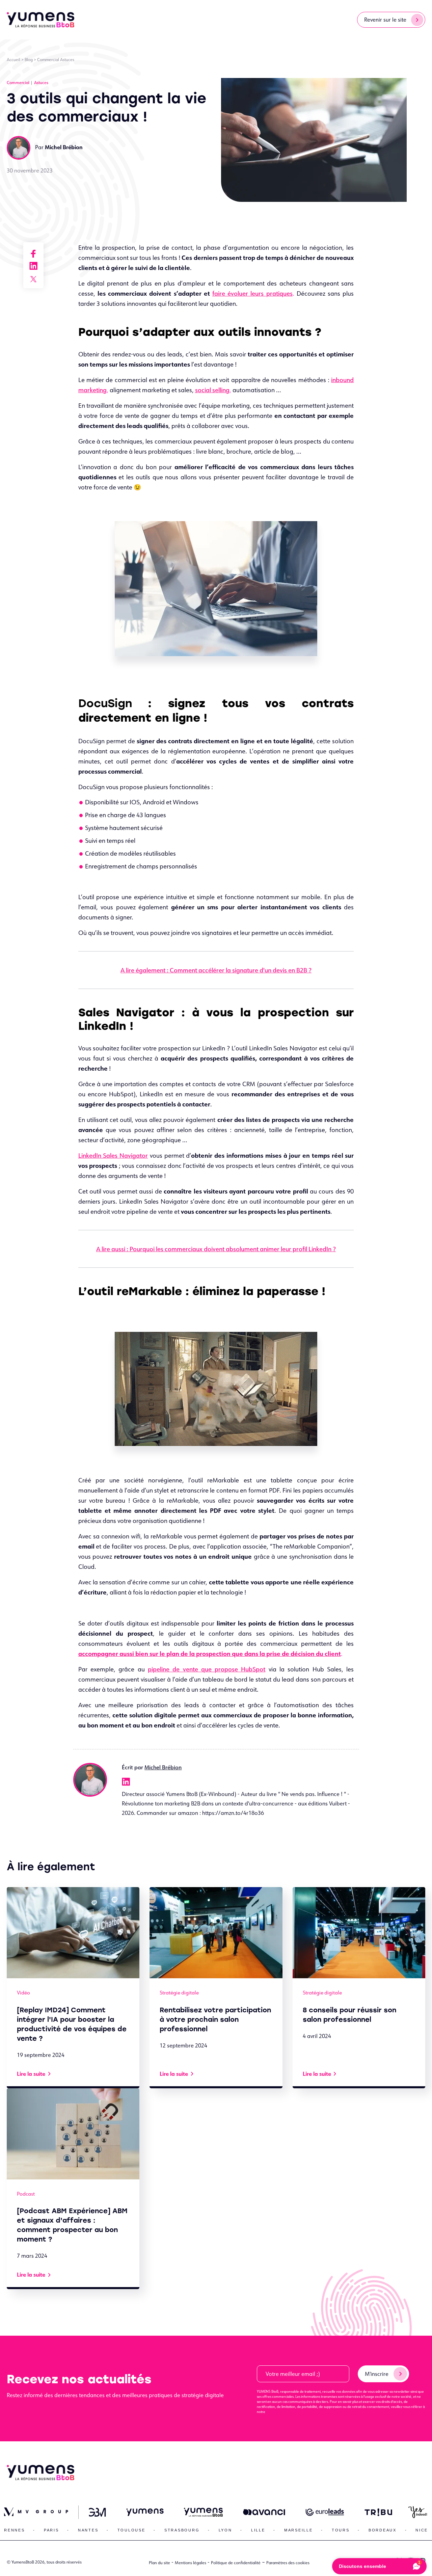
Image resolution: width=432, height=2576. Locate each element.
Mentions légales (191, 2563)
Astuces (67, 60)
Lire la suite (31, 2074)
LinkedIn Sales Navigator (113, 1155)
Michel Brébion (163, 1767)
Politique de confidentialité (236, 2563)
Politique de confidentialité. (287, 2412)
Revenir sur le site (385, 20)
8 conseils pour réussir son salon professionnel (349, 2015)
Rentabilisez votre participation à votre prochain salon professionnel (215, 2019)
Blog (29, 60)
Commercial (48, 60)
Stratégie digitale (179, 1993)
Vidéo (23, 1993)
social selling (212, 390)
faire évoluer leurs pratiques (252, 293)
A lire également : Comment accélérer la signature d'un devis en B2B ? (216, 970)
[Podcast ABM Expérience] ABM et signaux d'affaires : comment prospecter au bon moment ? (72, 2225)
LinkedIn (126, 1782)
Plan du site (159, 2563)
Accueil (13, 60)
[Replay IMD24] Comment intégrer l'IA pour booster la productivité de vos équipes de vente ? (72, 2024)
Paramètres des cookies (288, 2563)
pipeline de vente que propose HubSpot (207, 1669)
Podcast (26, 2194)
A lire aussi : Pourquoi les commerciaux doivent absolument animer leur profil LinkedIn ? (216, 1249)
